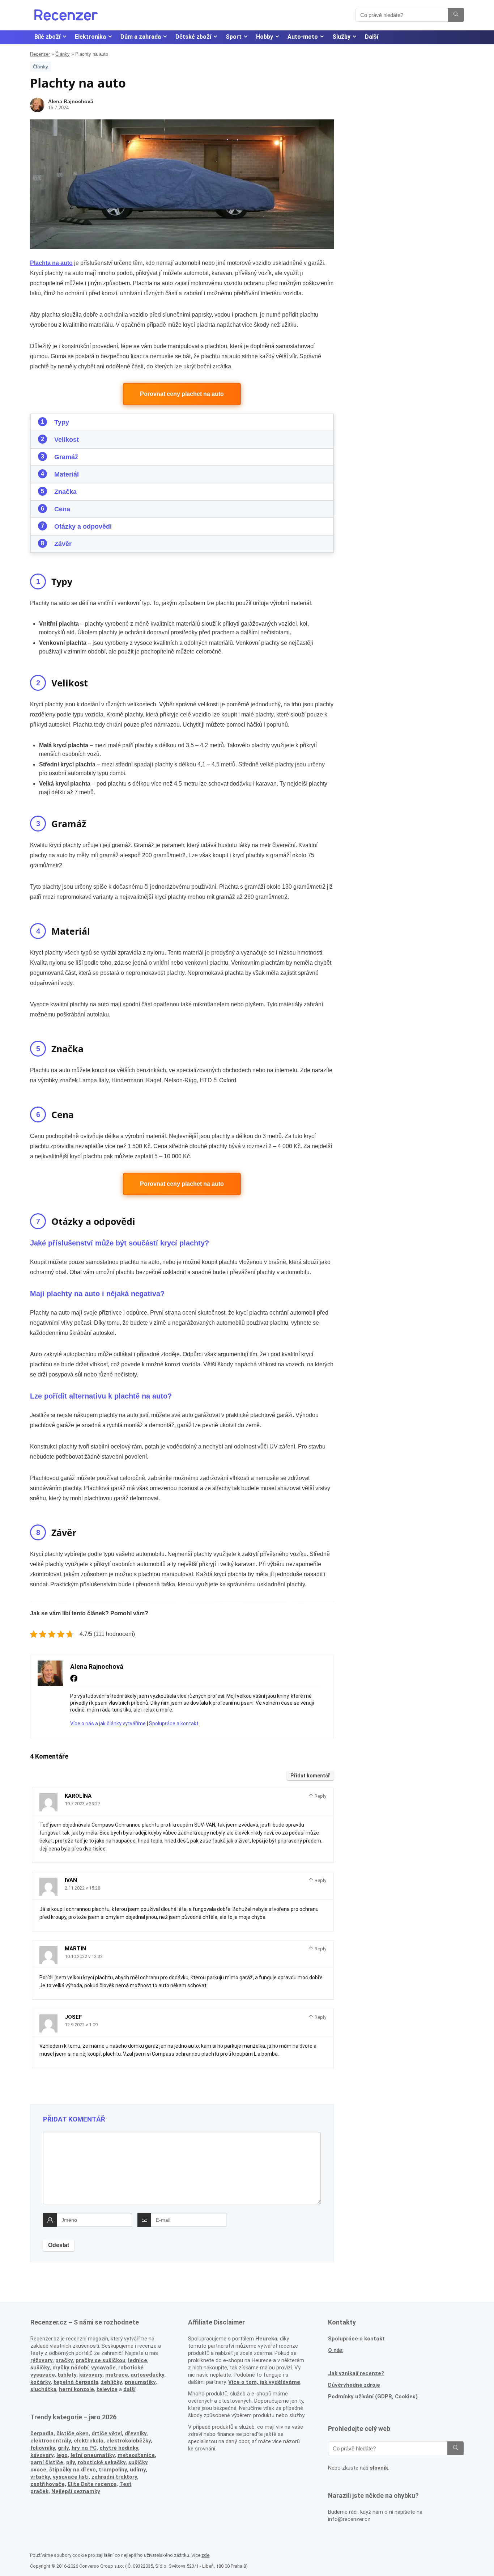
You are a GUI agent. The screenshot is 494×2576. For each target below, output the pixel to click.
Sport (234, 37)
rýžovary (42, 2360)
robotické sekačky (102, 2462)
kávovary (42, 2455)
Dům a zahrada (141, 37)
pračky (64, 2360)
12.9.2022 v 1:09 (81, 2025)
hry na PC (84, 2448)
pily (71, 2462)
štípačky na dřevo (73, 2470)
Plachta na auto (51, 263)
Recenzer (40, 54)
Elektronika (90, 37)
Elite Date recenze (92, 2484)
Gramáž (66, 457)
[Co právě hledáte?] (456, 15)
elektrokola (89, 2441)
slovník (379, 2468)
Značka (65, 492)
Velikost (67, 440)
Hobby (265, 37)
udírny (138, 2470)
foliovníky (43, 2448)
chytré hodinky (119, 2448)
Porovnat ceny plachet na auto (182, 394)
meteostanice (136, 2455)
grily (63, 2448)
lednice (138, 2360)
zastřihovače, (48, 2484)
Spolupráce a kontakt (174, 1723)
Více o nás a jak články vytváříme (108, 1723)
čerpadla (42, 2433)
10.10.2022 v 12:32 (84, 1956)
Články (63, 54)
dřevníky (136, 2433)
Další (372, 37)
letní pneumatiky (93, 2455)
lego (62, 2455)
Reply (320, 1796)
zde (205, 2555)
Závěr (63, 544)
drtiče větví (107, 2433)
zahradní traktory (114, 2477)
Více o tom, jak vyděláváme (264, 2382)
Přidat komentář (310, 1776)
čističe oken (73, 2433)
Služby (341, 37)
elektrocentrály (51, 2441)
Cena (62, 509)
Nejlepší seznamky (76, 2491)
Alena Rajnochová (71, 101)
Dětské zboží (193, 37)
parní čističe (47, 2462)
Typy (62, 422)
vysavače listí (71, 2477)
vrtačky (40, 2477)
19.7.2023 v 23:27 (82, 1804)
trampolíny (113, 2470)
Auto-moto (303, 37)
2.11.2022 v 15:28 (82, 1888)
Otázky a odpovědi (83, 526)
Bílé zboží (47, 37)
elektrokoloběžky (129, 2441)
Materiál (67, 474)
